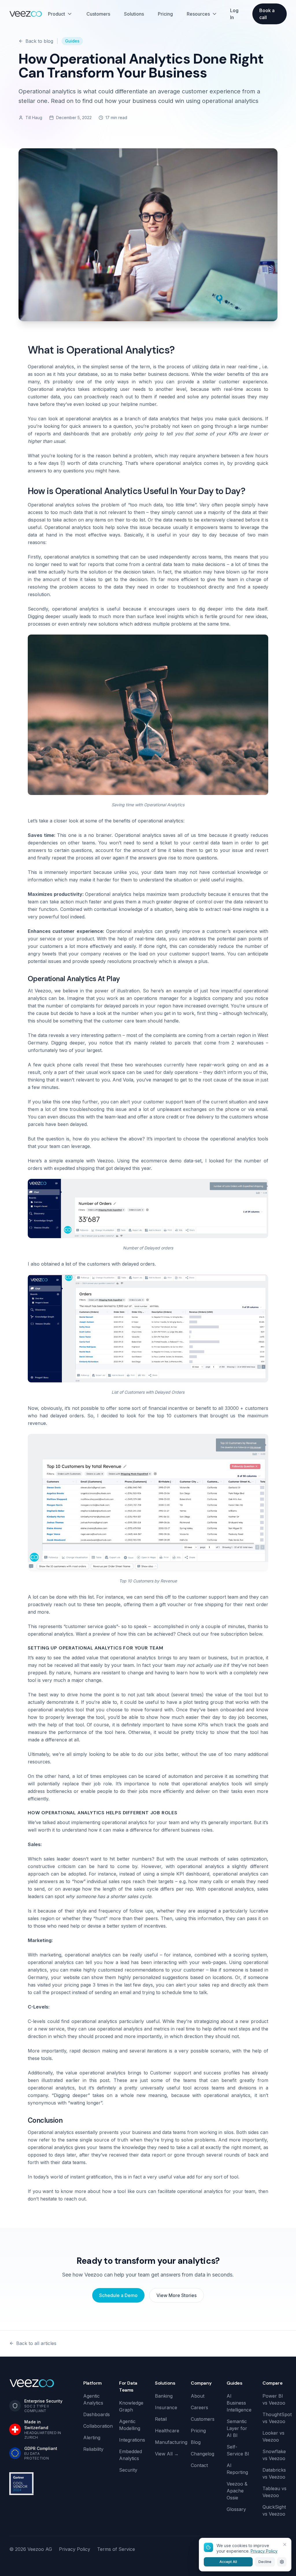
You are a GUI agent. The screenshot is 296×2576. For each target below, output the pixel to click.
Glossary (236, 2509)
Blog (196, 2442)
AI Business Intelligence (239, 2403)
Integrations (132, 2440)
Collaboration (98, 2426)
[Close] (285, 2544)
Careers (199, 2407)
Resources (198, 14)
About (198, 2396)
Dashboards (97, 2414)
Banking (164, 2396)
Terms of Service (116, 2549)
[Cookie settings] (282, 2562)
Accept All (228, 2562)
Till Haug (34, 118)
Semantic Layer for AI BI (237, 2428)
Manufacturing (171, 2442)
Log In (234, 14)
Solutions (134, 14)
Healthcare (167, 2431)
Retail (161, 2419)
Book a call (267, 14)
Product (57, 14)
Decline (265, 2562)
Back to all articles (36, 2343)
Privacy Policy (75, 2549)
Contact (199, 2465)
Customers (98, 14)
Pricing (165, 14)
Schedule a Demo (118, 2295)
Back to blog (39, 41)
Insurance (166, 2407)
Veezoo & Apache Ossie (237, 2491)
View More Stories (176, 2295)
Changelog (202, 2454)
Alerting (92, 2438)
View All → (167, 2454)
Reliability (93, 2449)
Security (128, 2470)
